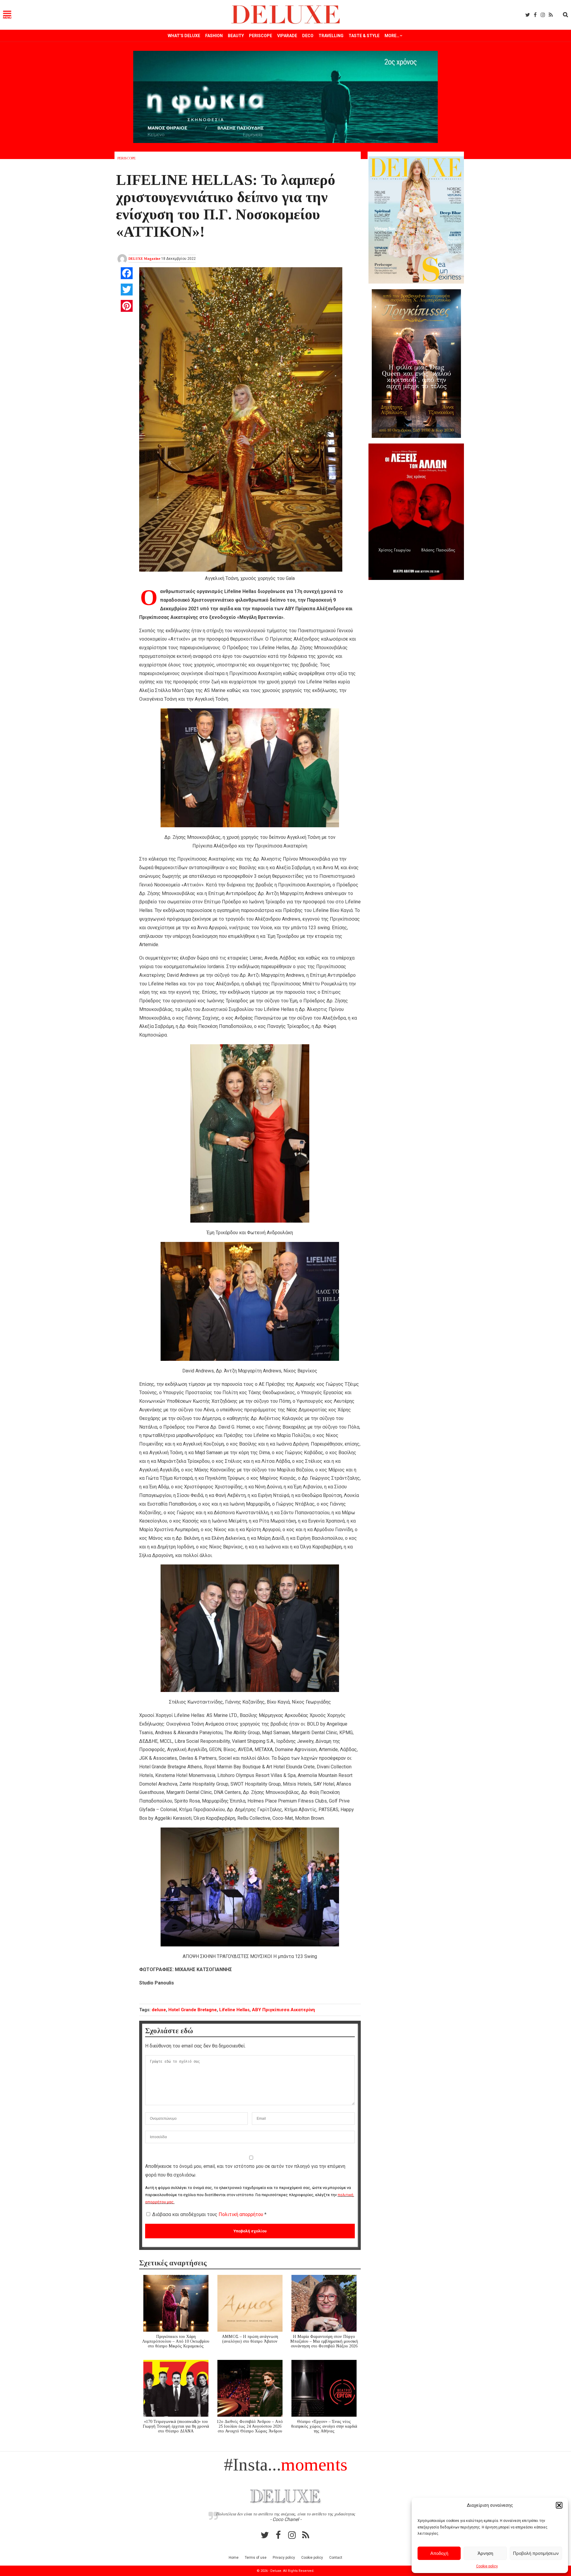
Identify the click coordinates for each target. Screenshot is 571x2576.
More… (392, 36)
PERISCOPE (261, 36)
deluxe (159, 2010)
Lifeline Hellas (234, 2010)
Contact (336, 2558)
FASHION (214, 36)
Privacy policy (284, 2558)
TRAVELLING (331, 36)
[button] (559, 2505)
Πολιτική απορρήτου (241, 2214)
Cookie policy (487, 2566)
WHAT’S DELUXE (184, 36)
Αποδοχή (439, 2553)
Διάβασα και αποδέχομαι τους (209, 2214)
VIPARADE (287, 36)
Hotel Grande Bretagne (193, 2010)
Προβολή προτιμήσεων (536, 2553)
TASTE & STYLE (364, 36)
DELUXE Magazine (144, 259)
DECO (308, 36)
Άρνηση (485, 2553)
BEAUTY (236, 36)
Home (234, 2558)
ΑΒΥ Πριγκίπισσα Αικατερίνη (283, 2010)
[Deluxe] (286, 23)
